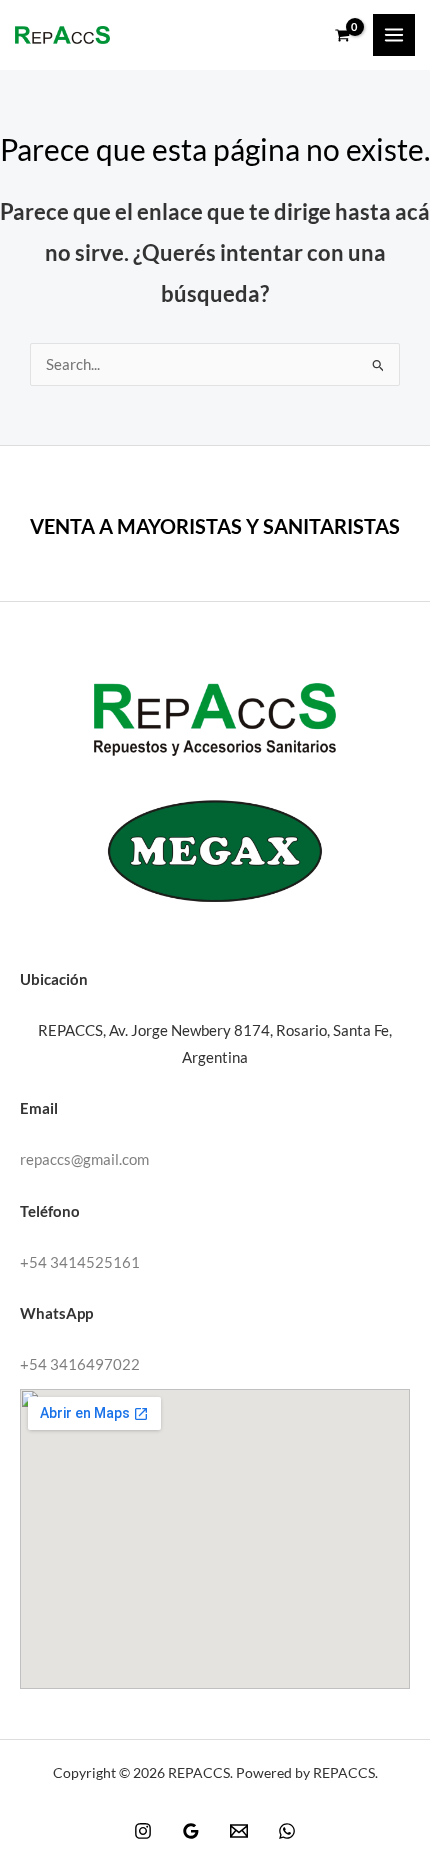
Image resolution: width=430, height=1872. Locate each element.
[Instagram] (143, 1831)
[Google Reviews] (191, 1831)
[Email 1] (239, 1831)
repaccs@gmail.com (84, 1159)
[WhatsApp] (287, 1831)
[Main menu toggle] (394, 35)
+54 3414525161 (80, 1262)
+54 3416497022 (80, 1364)
